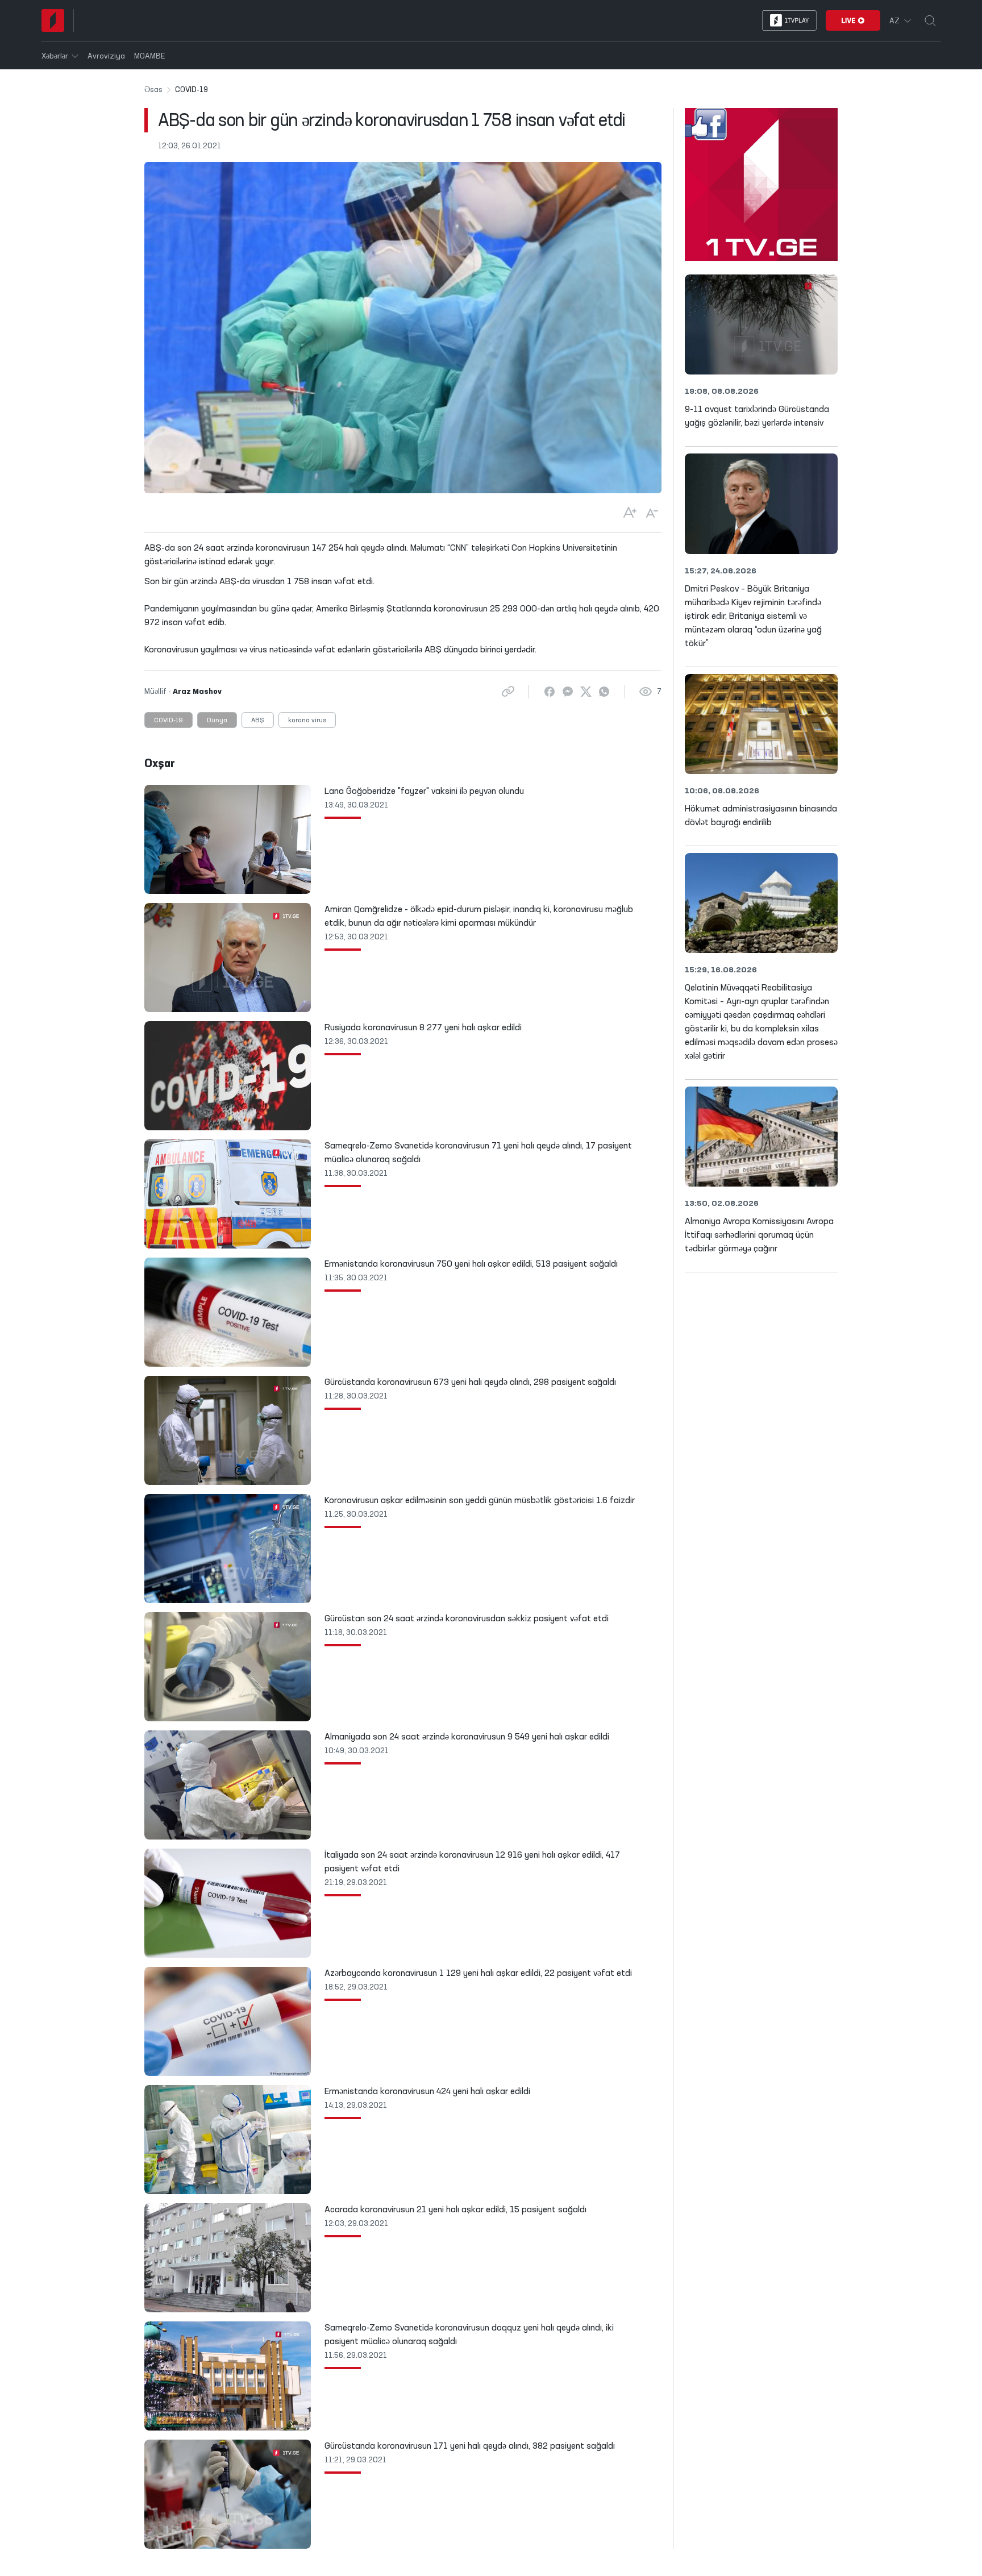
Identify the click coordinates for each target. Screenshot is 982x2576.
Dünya (217, 721)
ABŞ (258, 721)
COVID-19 (168, 721)
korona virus (307, 721)
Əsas (153, 90)
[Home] (53, 20)
